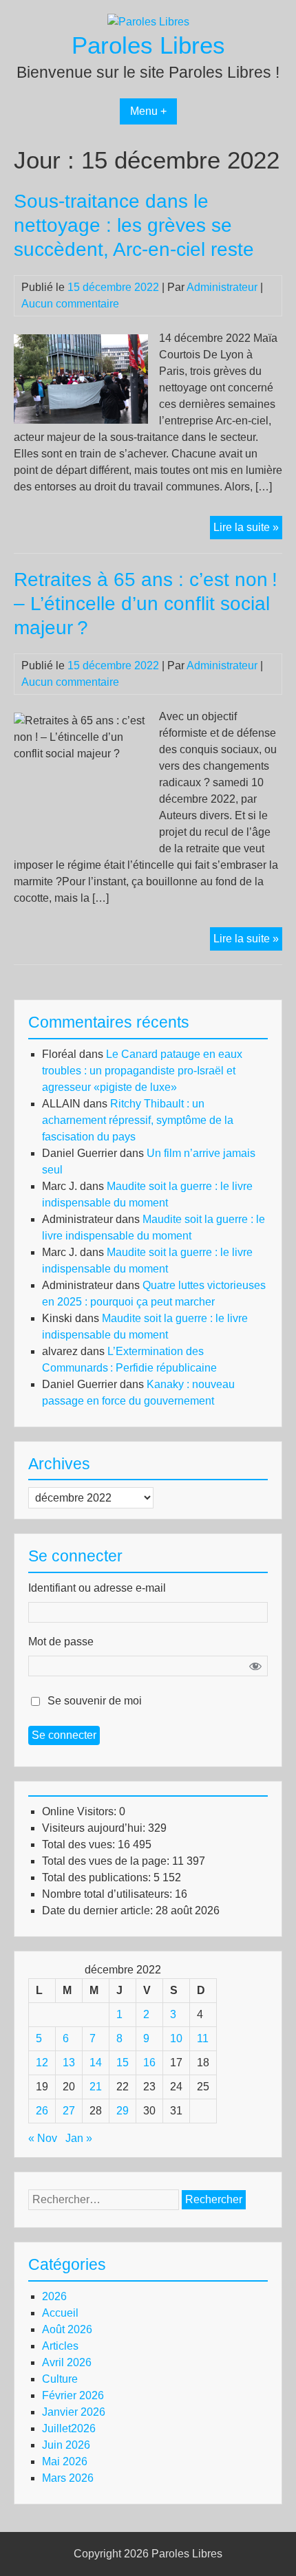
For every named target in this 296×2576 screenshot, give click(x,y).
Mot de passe (61, 1642)
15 (123, 2063)
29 (123, 2111)
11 (203, 2038)
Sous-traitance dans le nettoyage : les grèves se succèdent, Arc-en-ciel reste (134, 225)
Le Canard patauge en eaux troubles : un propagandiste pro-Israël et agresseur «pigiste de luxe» (142, 1071)
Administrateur (222, 287)
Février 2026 (73, 2395)
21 (96, 2087)
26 (42, 2111)
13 (69, 2063)
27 (69, 2111)
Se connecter (64, 1735)
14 (96, 2063)
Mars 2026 (68, 2478)
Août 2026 (67, 2329)
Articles (60, 2346)
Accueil (60, 2313)
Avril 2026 (67, 2362)
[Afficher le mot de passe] (255, 1666)
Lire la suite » (248, 530)
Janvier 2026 (74, 2412)
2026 (54, 2296)
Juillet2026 (69, 2428)
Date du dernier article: (99, 1911)
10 (176, 2038)
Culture (60, 2379)
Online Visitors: (81, 1811)
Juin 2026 (66, 2445)
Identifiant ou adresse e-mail (97, 1588)
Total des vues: (80, 1844)
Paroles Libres (148, 45)
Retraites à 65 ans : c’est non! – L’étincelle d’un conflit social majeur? (146, 604)
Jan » (79, 2138)
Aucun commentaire (70, 304)
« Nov (43, 2138)
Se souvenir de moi (95, 1701)
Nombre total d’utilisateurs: (108, 1894)
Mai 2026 (65, 2461)
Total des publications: (98, 1877)
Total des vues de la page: (107, 1861)
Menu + (148, 111)
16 (149, 2063)
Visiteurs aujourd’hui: (95, 1828)
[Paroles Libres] (148, 22)
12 (42, 2063)
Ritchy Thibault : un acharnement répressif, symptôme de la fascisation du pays (138, 1120)
